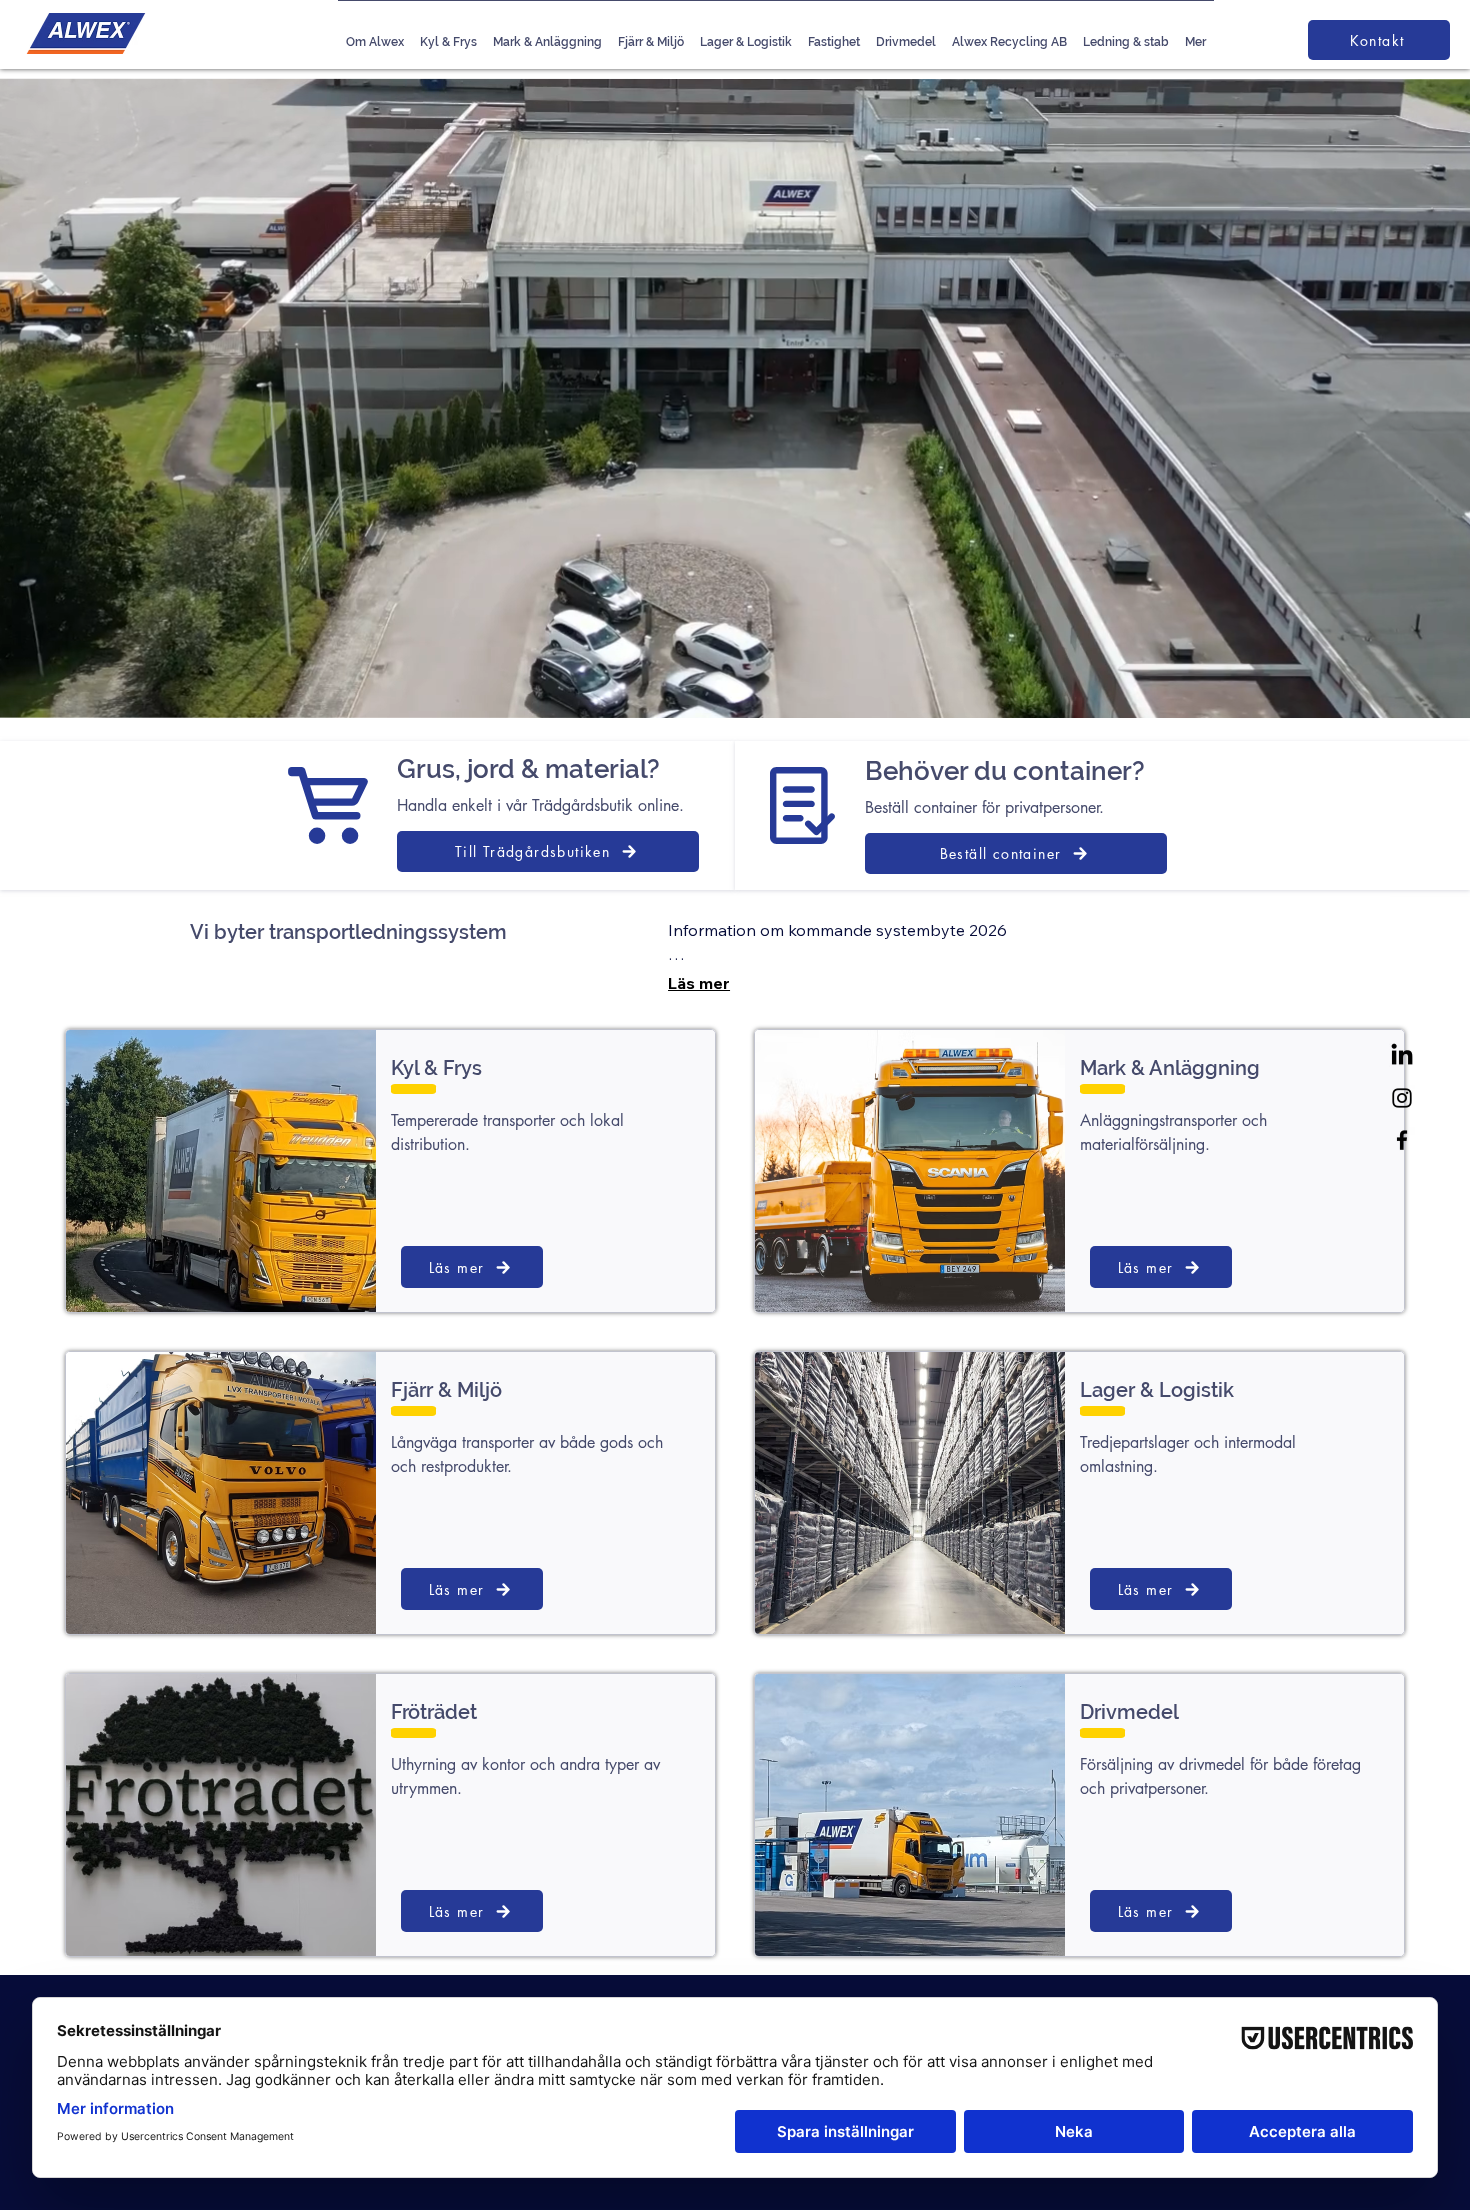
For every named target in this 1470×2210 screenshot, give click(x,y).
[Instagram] (1402, 1098)
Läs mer (699, 983)
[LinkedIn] (1402, 1056)
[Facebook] (1402, 1140)
